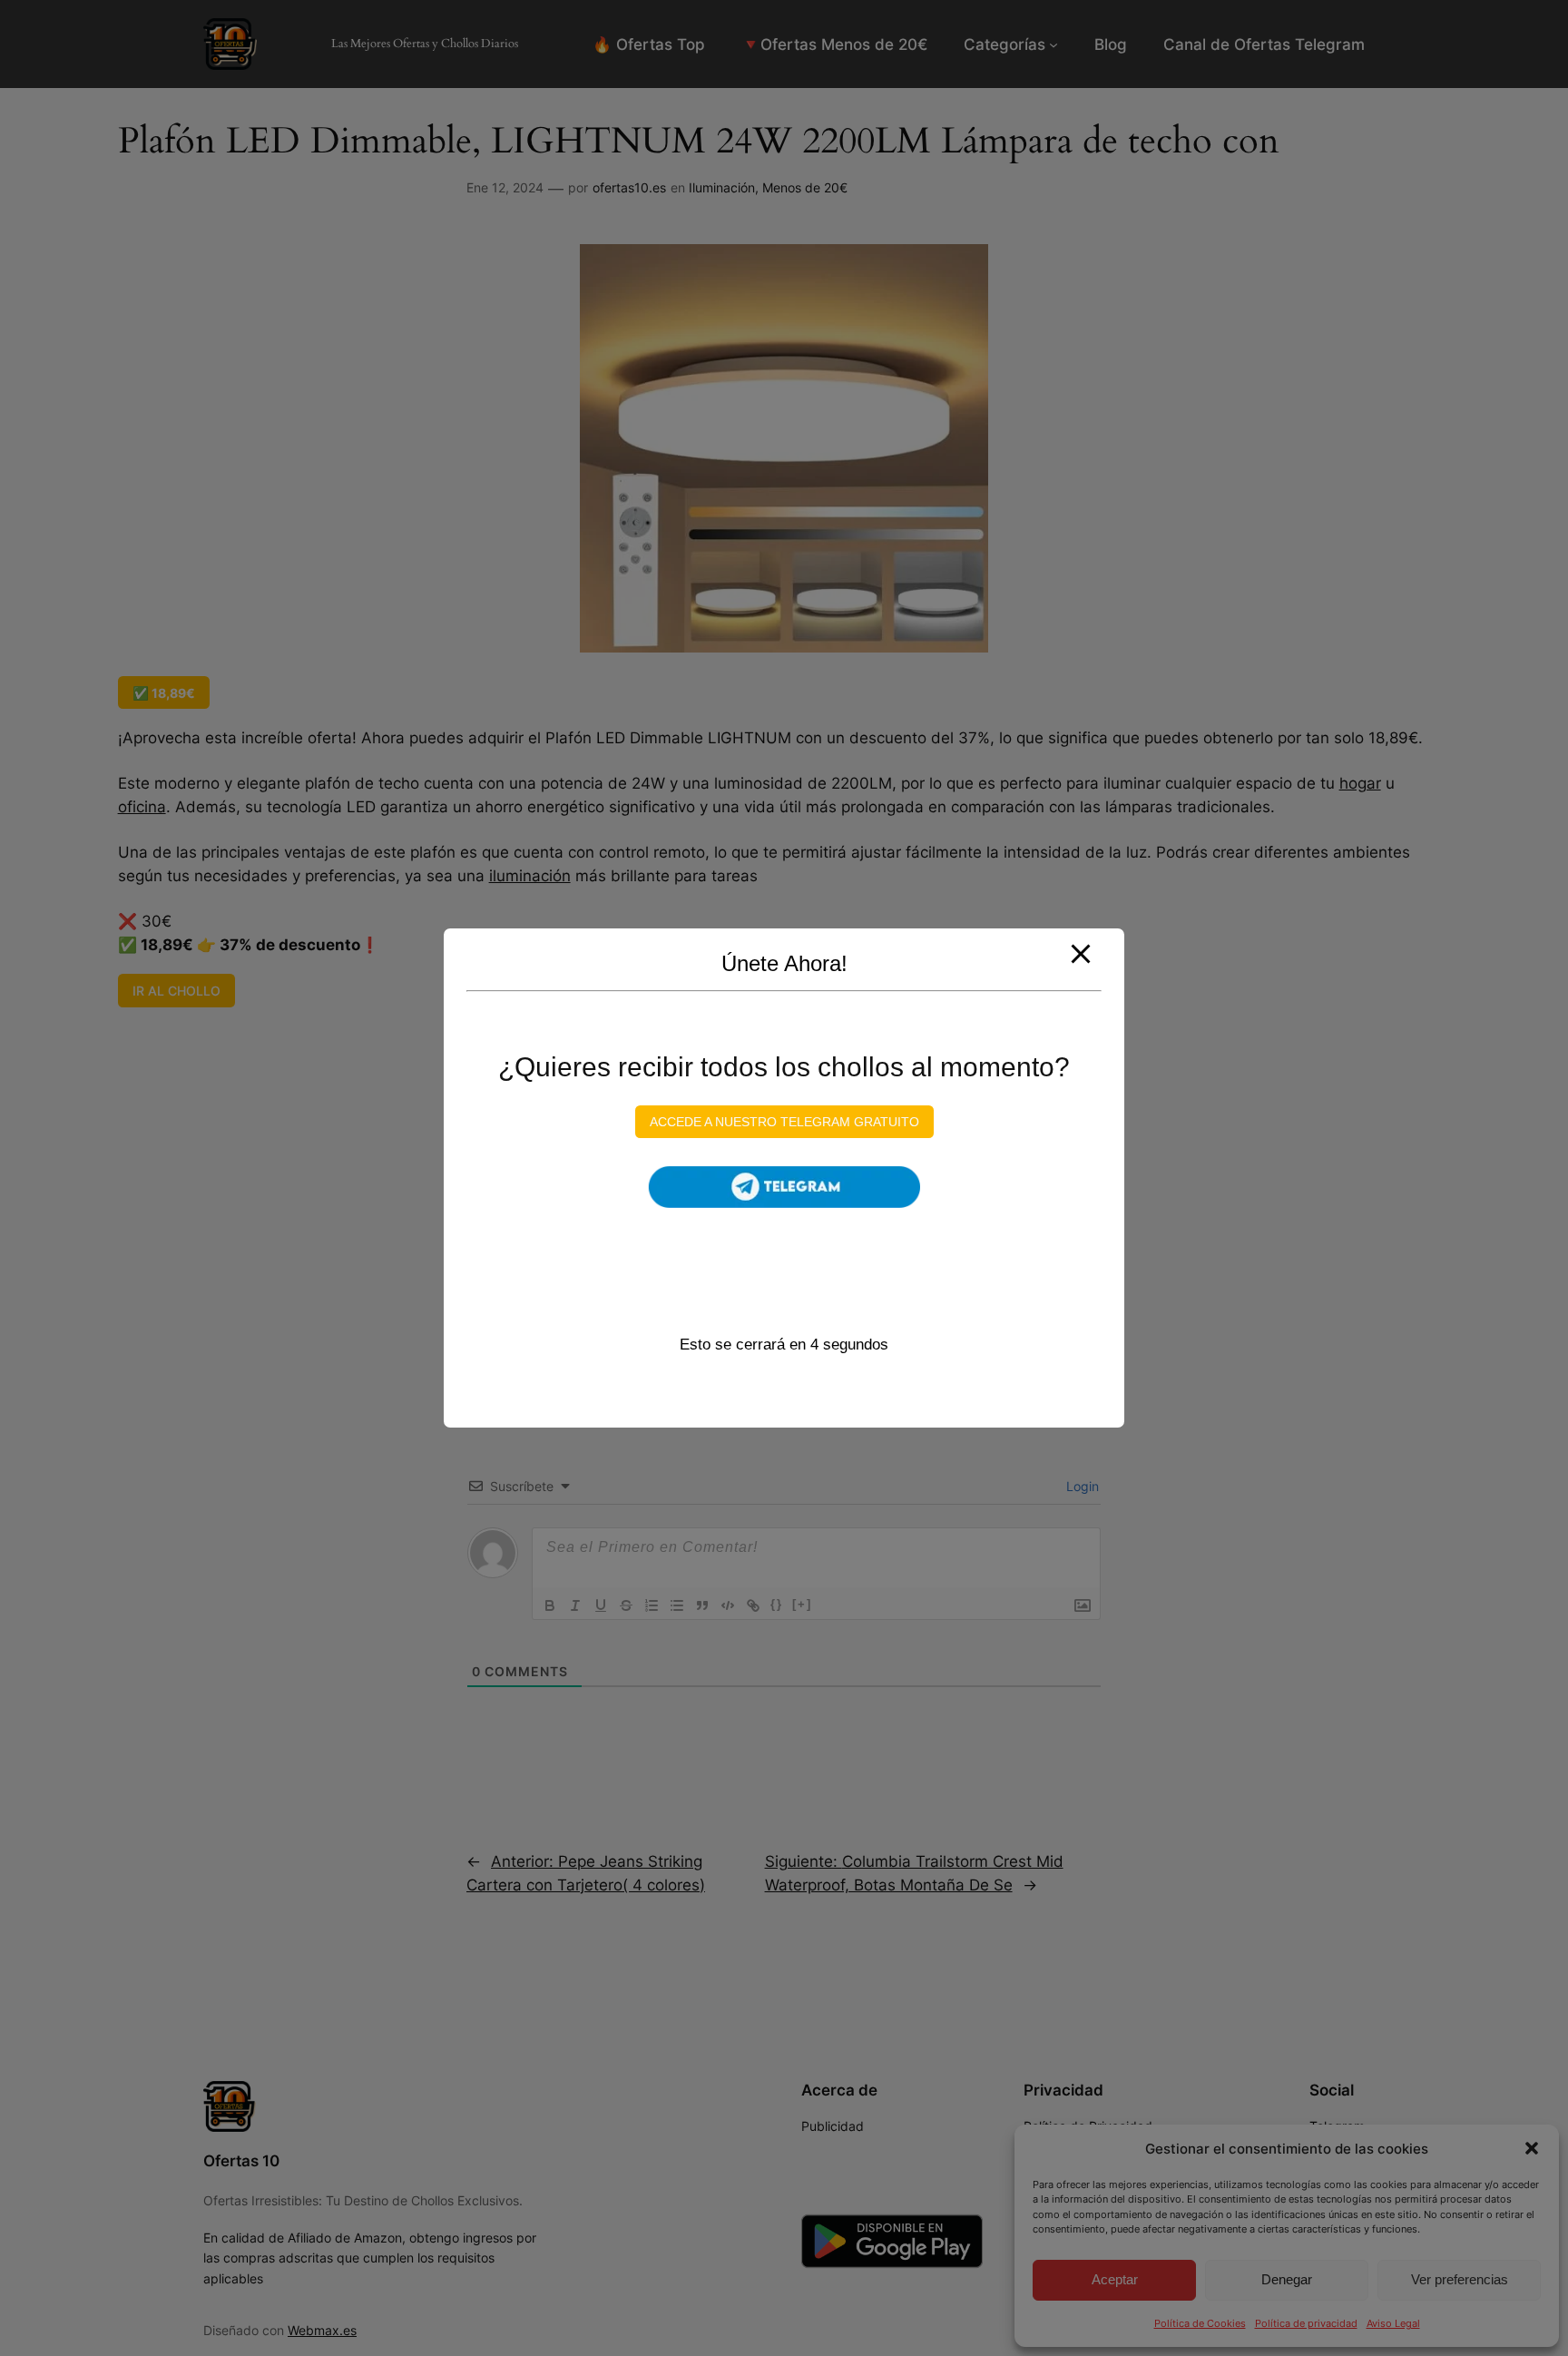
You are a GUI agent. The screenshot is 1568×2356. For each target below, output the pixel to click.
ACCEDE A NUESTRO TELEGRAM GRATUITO (784, 1122)
